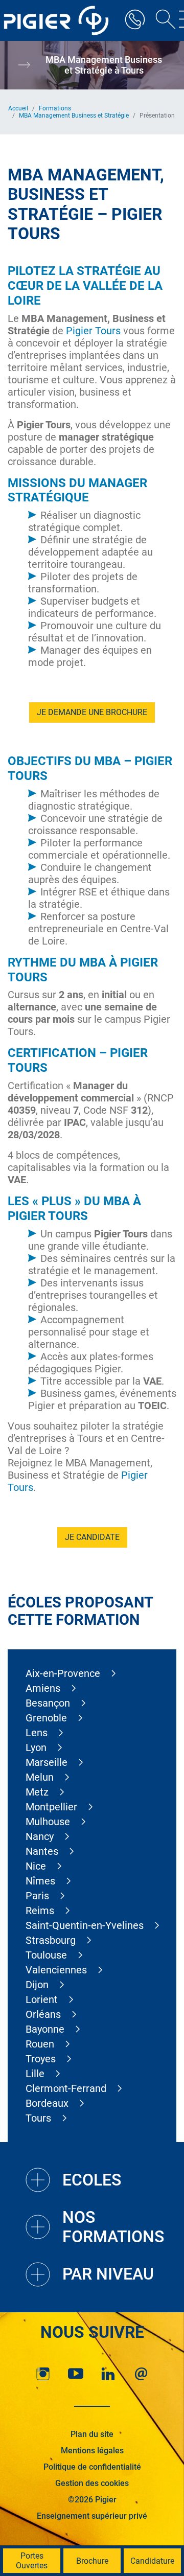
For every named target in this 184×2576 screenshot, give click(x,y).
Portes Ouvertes (32, 2561)
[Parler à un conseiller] (135, 20)
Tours (38, 2118)
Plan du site (92, 2434)
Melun (40, 1777)
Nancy (40, 1836)
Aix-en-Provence (63, 1673)
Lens (37, 1733)
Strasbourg (51, 1940)
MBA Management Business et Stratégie (74, 116)
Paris (37, 1896)
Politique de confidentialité (92, 2467)
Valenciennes (56, 1970)
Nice (36, 1866)
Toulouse (46, 1955)
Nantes (42, 1851)
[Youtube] (76, 2374)
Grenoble (46, 1718)
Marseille (47, 1762)
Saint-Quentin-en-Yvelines (85, 1925)
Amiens (43, 1688)
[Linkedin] (108, 2374)
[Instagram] (43, 2374)
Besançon (48, 1703)
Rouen (40, 2044)
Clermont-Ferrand (66, 2088)
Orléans (43, 2014)
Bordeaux (47, 2103)
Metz (37, 1792)
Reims (40, 1911)
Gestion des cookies (92, 2483)
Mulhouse (48, 1822)
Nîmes (40, 1881)
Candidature (152, 2561)
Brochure (92, 2561)
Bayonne (45, 2029)
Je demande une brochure (92, 712)
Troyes (41, 2059)
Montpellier (51, 1807)
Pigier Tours (93, 331)
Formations (55, 108)
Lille (35, 2074)
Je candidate (92, 1537)
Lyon (36, 1747)
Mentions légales (92, 2451)
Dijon (37, 1985)
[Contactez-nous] (141, 2374)
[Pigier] (59, 20)
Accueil (18, 108)
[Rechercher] (162, 20)
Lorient (42, 1999)
